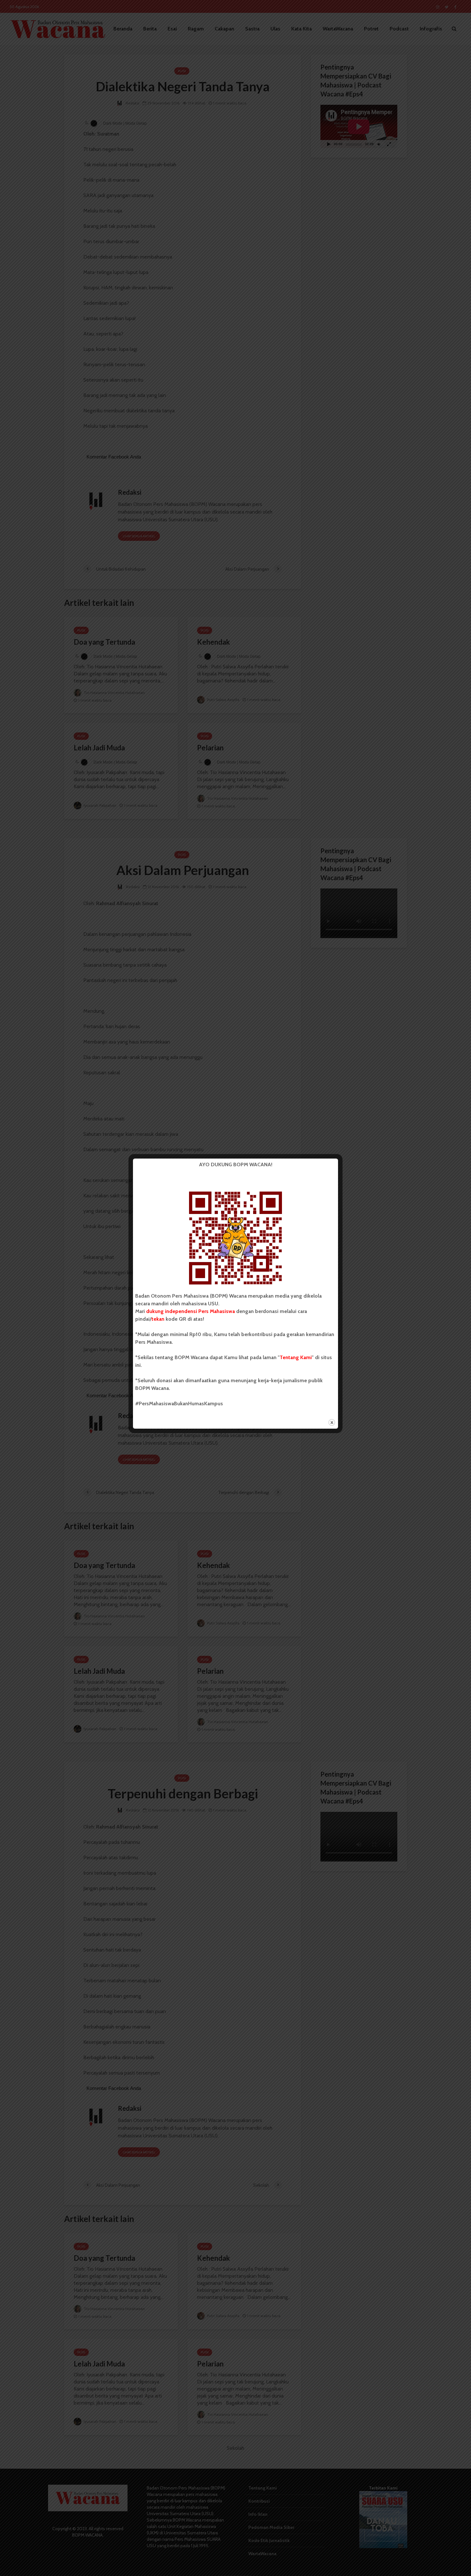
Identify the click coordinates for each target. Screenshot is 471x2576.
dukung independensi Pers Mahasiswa (190, 1311)
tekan (158, 1319)
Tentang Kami (296, 1357)
